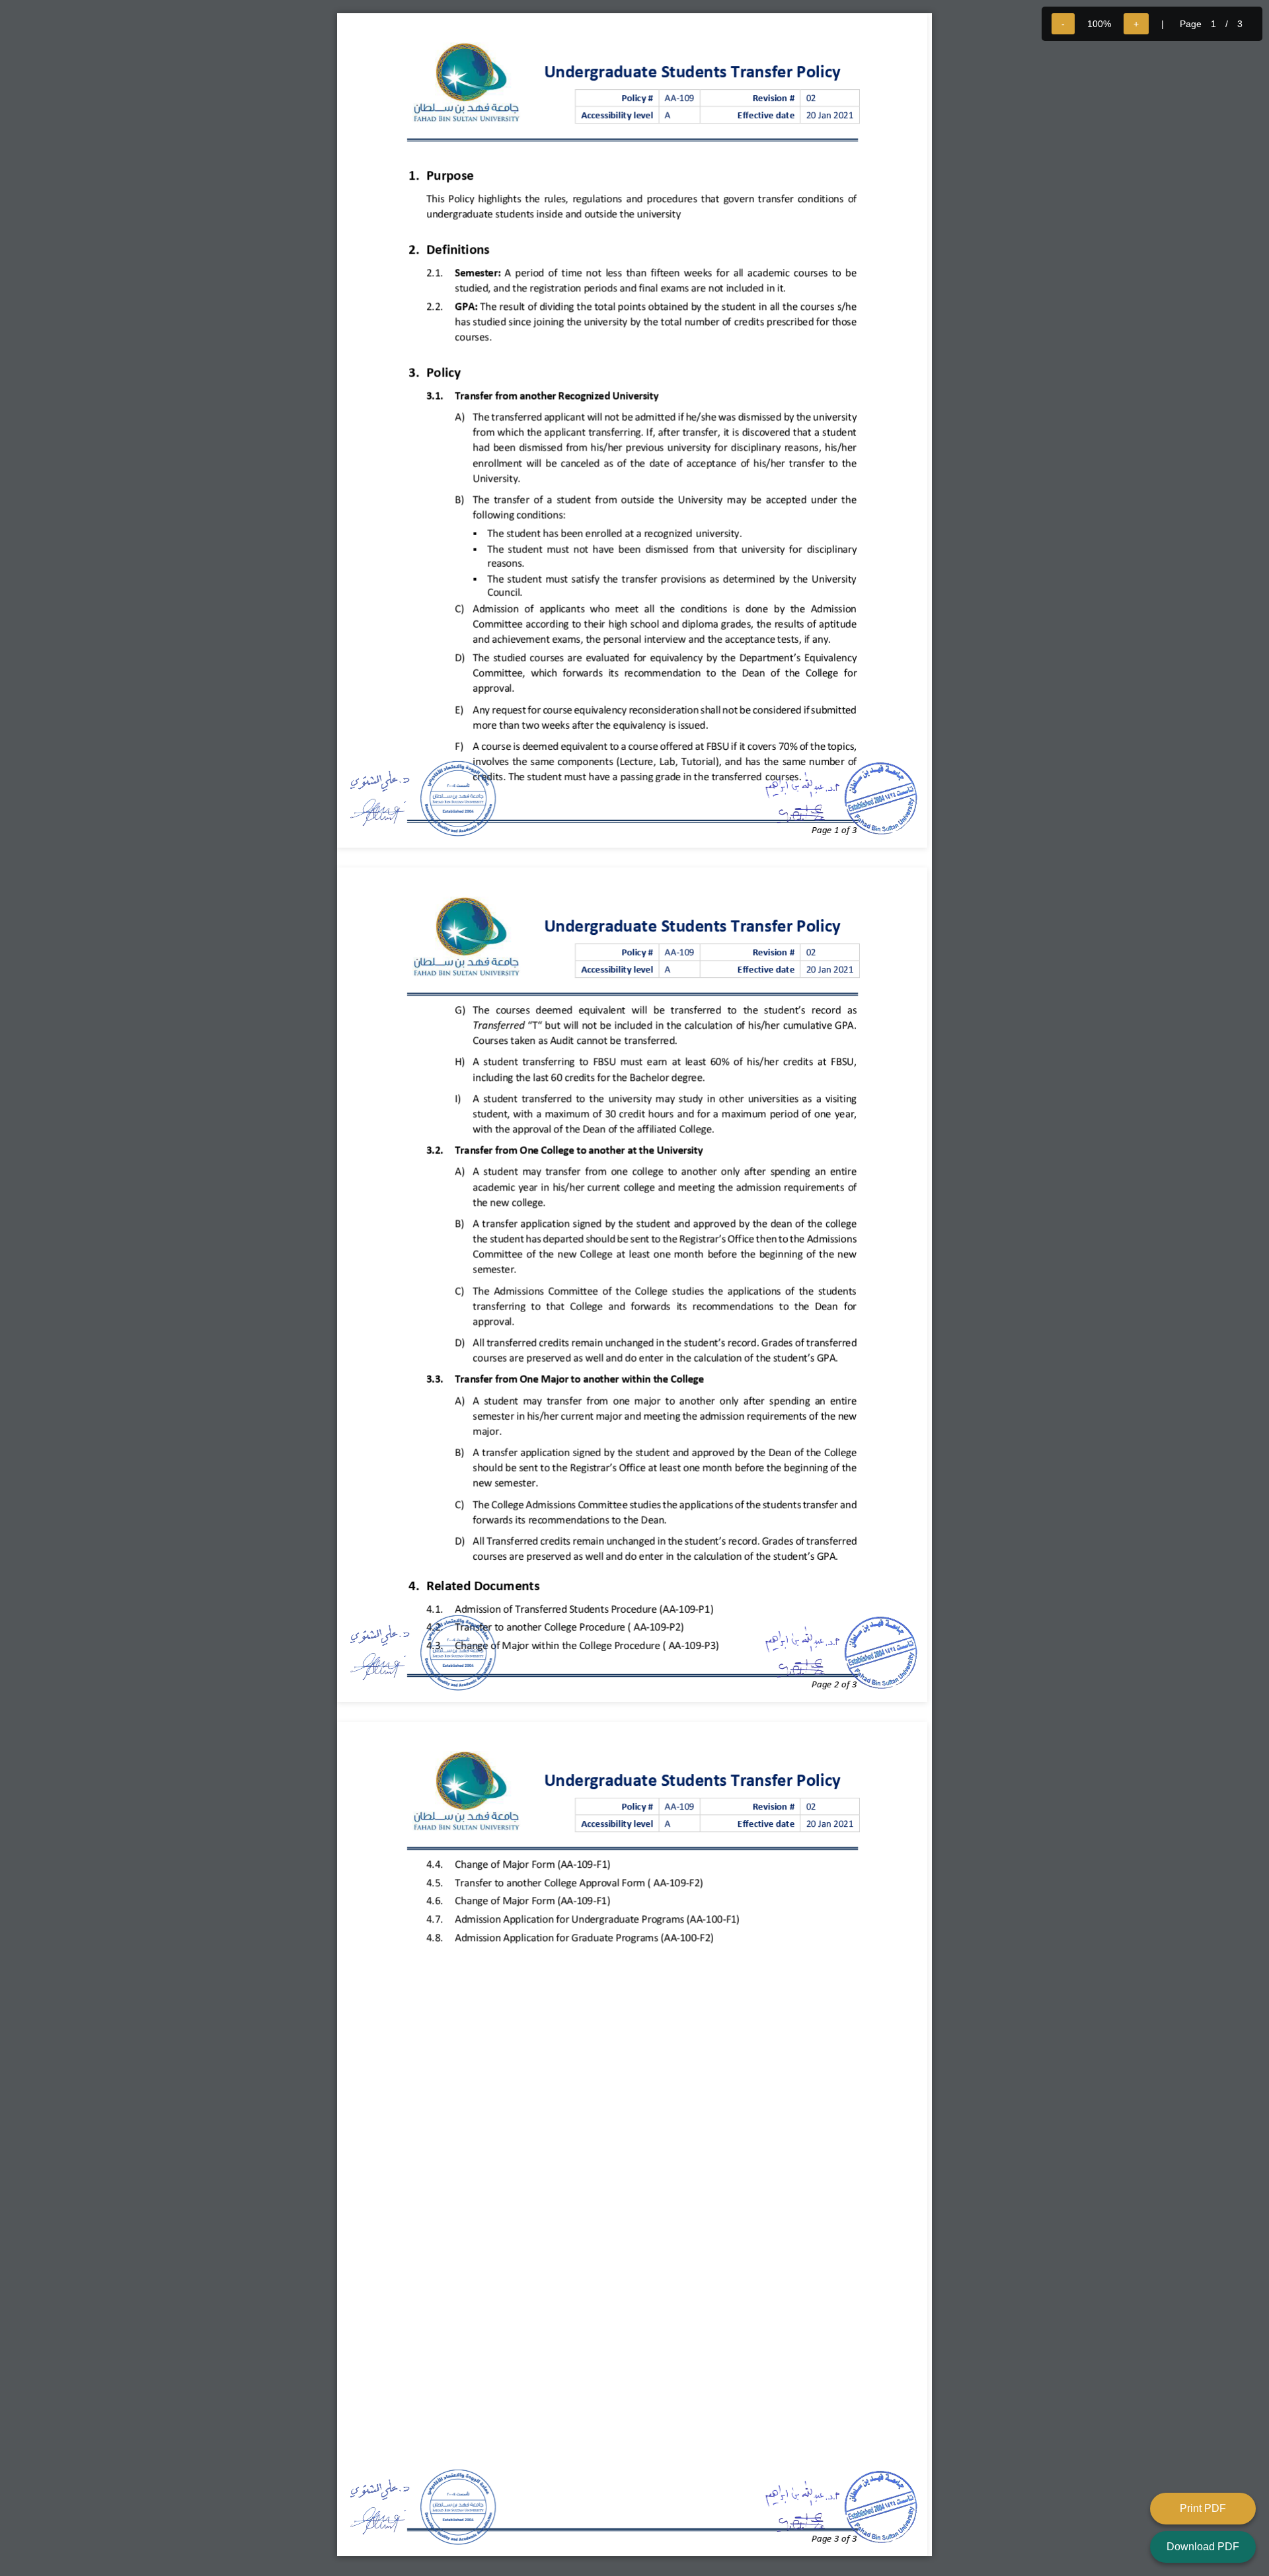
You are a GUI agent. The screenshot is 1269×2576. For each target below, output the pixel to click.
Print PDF (1203, 2508)
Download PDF (1203, 2547)
